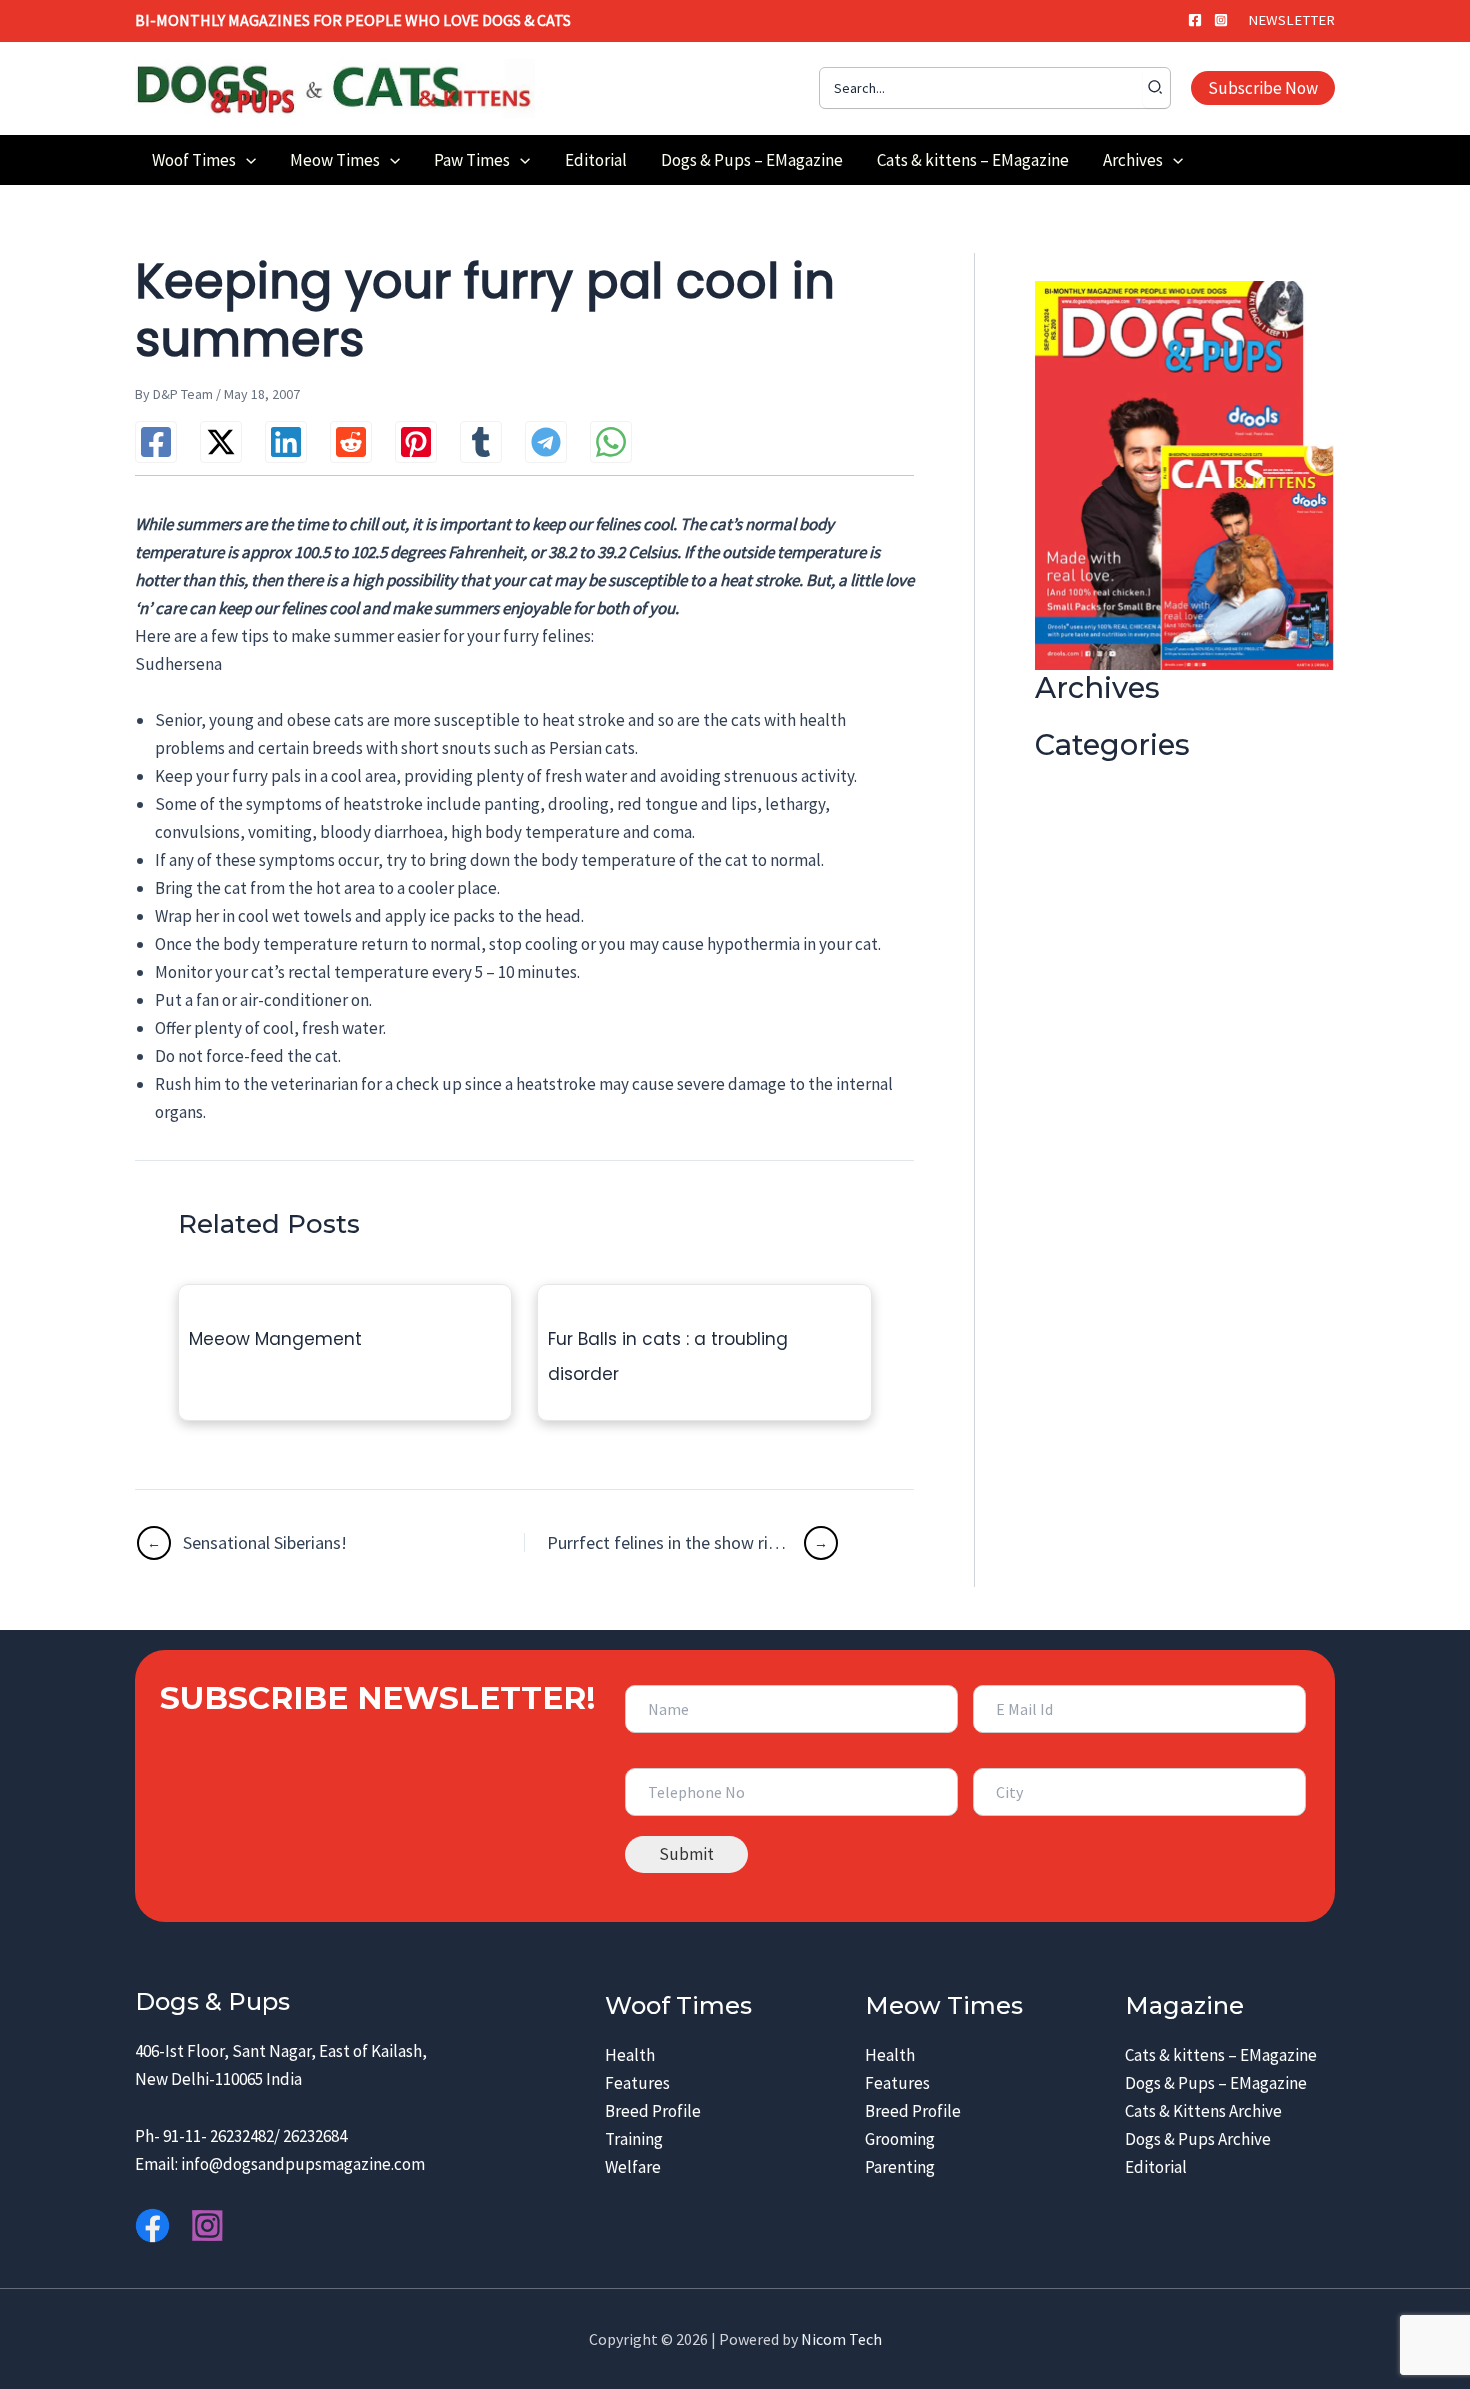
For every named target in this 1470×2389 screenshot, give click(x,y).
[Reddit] (351, 442)
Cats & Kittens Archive (1203, 2111)
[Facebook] (1195, 20)
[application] (246, 160)
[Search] (1156, 88)
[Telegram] (546, 442)
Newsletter (1291, 20)
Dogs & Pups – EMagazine (1216, 2083)
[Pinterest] (416, 442)
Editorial (1156, 2167)
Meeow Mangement (275, 1339)
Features (637, 2083)
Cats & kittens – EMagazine (1221, 2055)
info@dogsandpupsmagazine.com (303, 2164)
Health (630, 2055)
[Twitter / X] (221, 442)
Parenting (900, 2167)
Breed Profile (653, 2111)
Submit (686, 1854)
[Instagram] (1221, 20)
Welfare (633, 2167)
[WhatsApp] (611, 442)
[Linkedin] (286, 442)
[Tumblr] (481, 442)
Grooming (900, 2139)
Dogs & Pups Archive (1198, 2139)
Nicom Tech (841, 2339)
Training (634, 2139)
